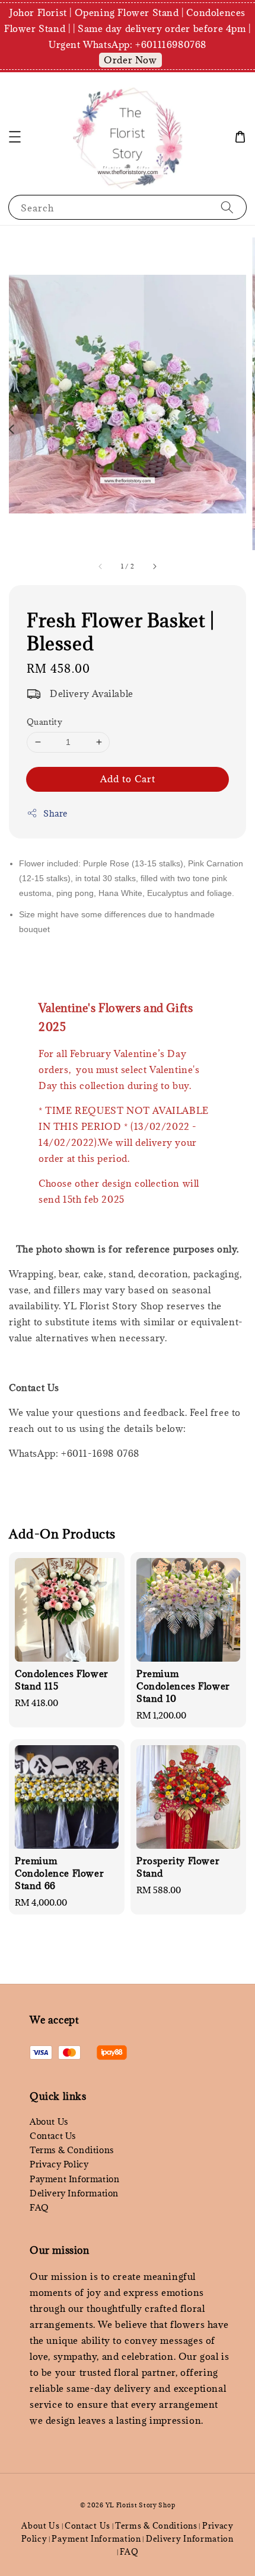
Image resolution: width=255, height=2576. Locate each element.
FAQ (39, 2207)
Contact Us (53, 2136)
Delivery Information (74, 2193)
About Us (49, 2121)
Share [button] (55, 813)
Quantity (44, 722)
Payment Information (74, 2179)
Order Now (130, 60)
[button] (15, 137)
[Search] (227, 207)
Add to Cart (128, 779)
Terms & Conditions (72, 2150)
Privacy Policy (59, 2164)
